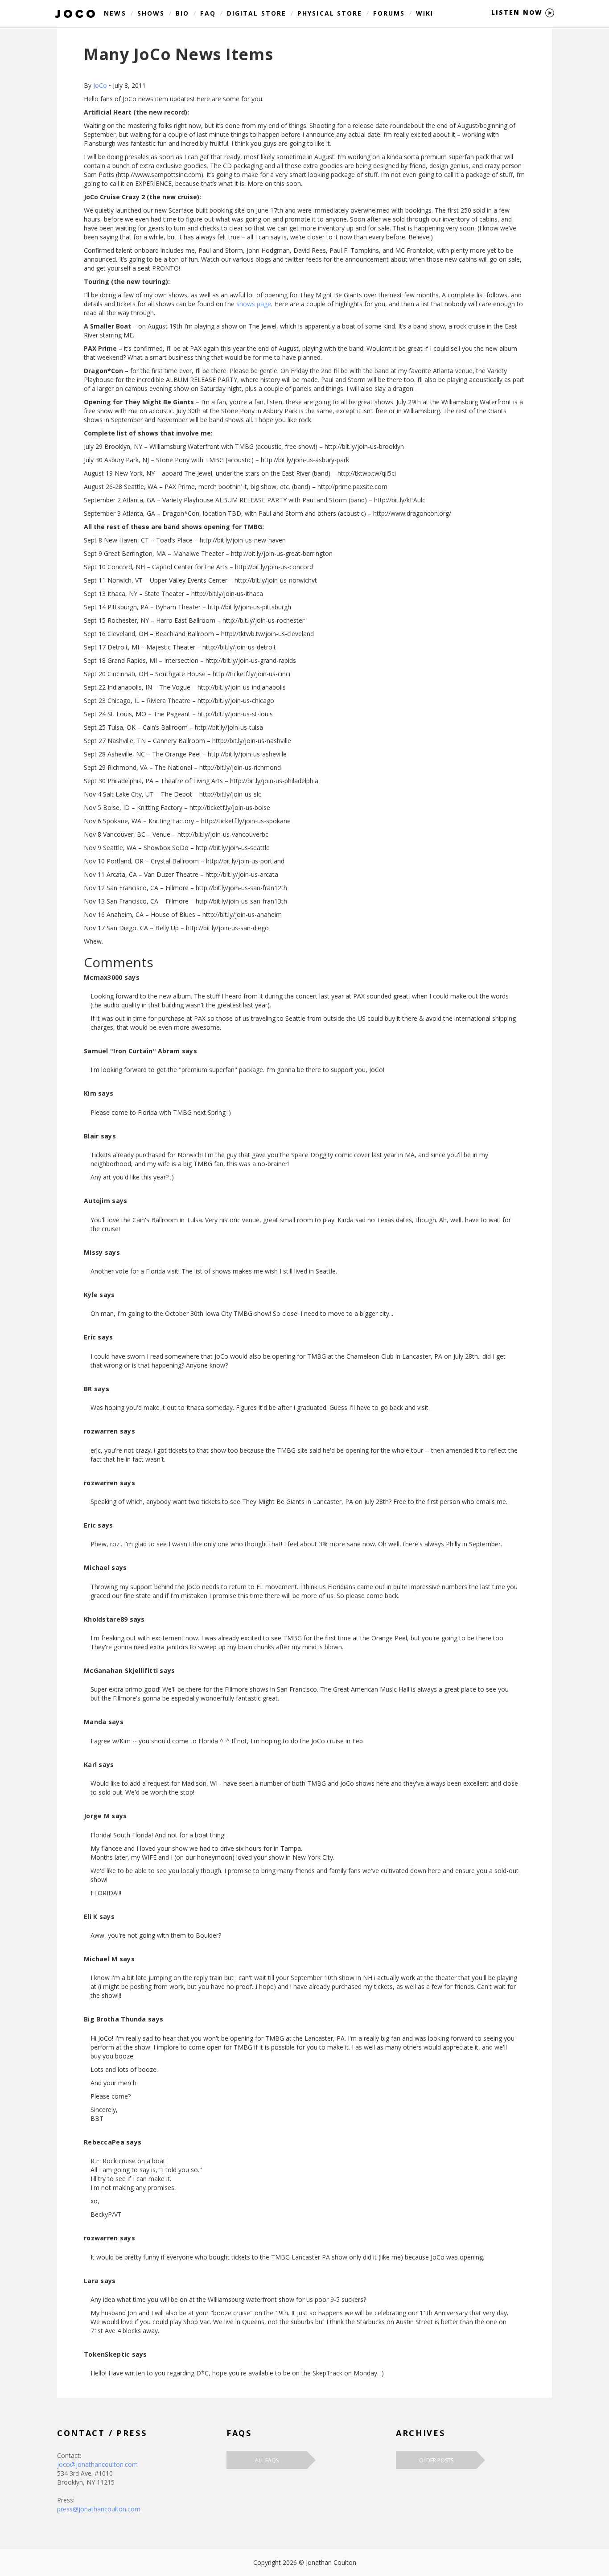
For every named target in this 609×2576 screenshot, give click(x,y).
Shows (151, 13)
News (115, 13)
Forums (389, 13)
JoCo (100, 85)
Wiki (425, 13)
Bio (182, 13)
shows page (254, 304)
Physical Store (330, 13)
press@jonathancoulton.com (99, 2509)
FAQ (208, 13)
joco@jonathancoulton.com (97, 2464)
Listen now (518, 12)
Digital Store (257, 13)
